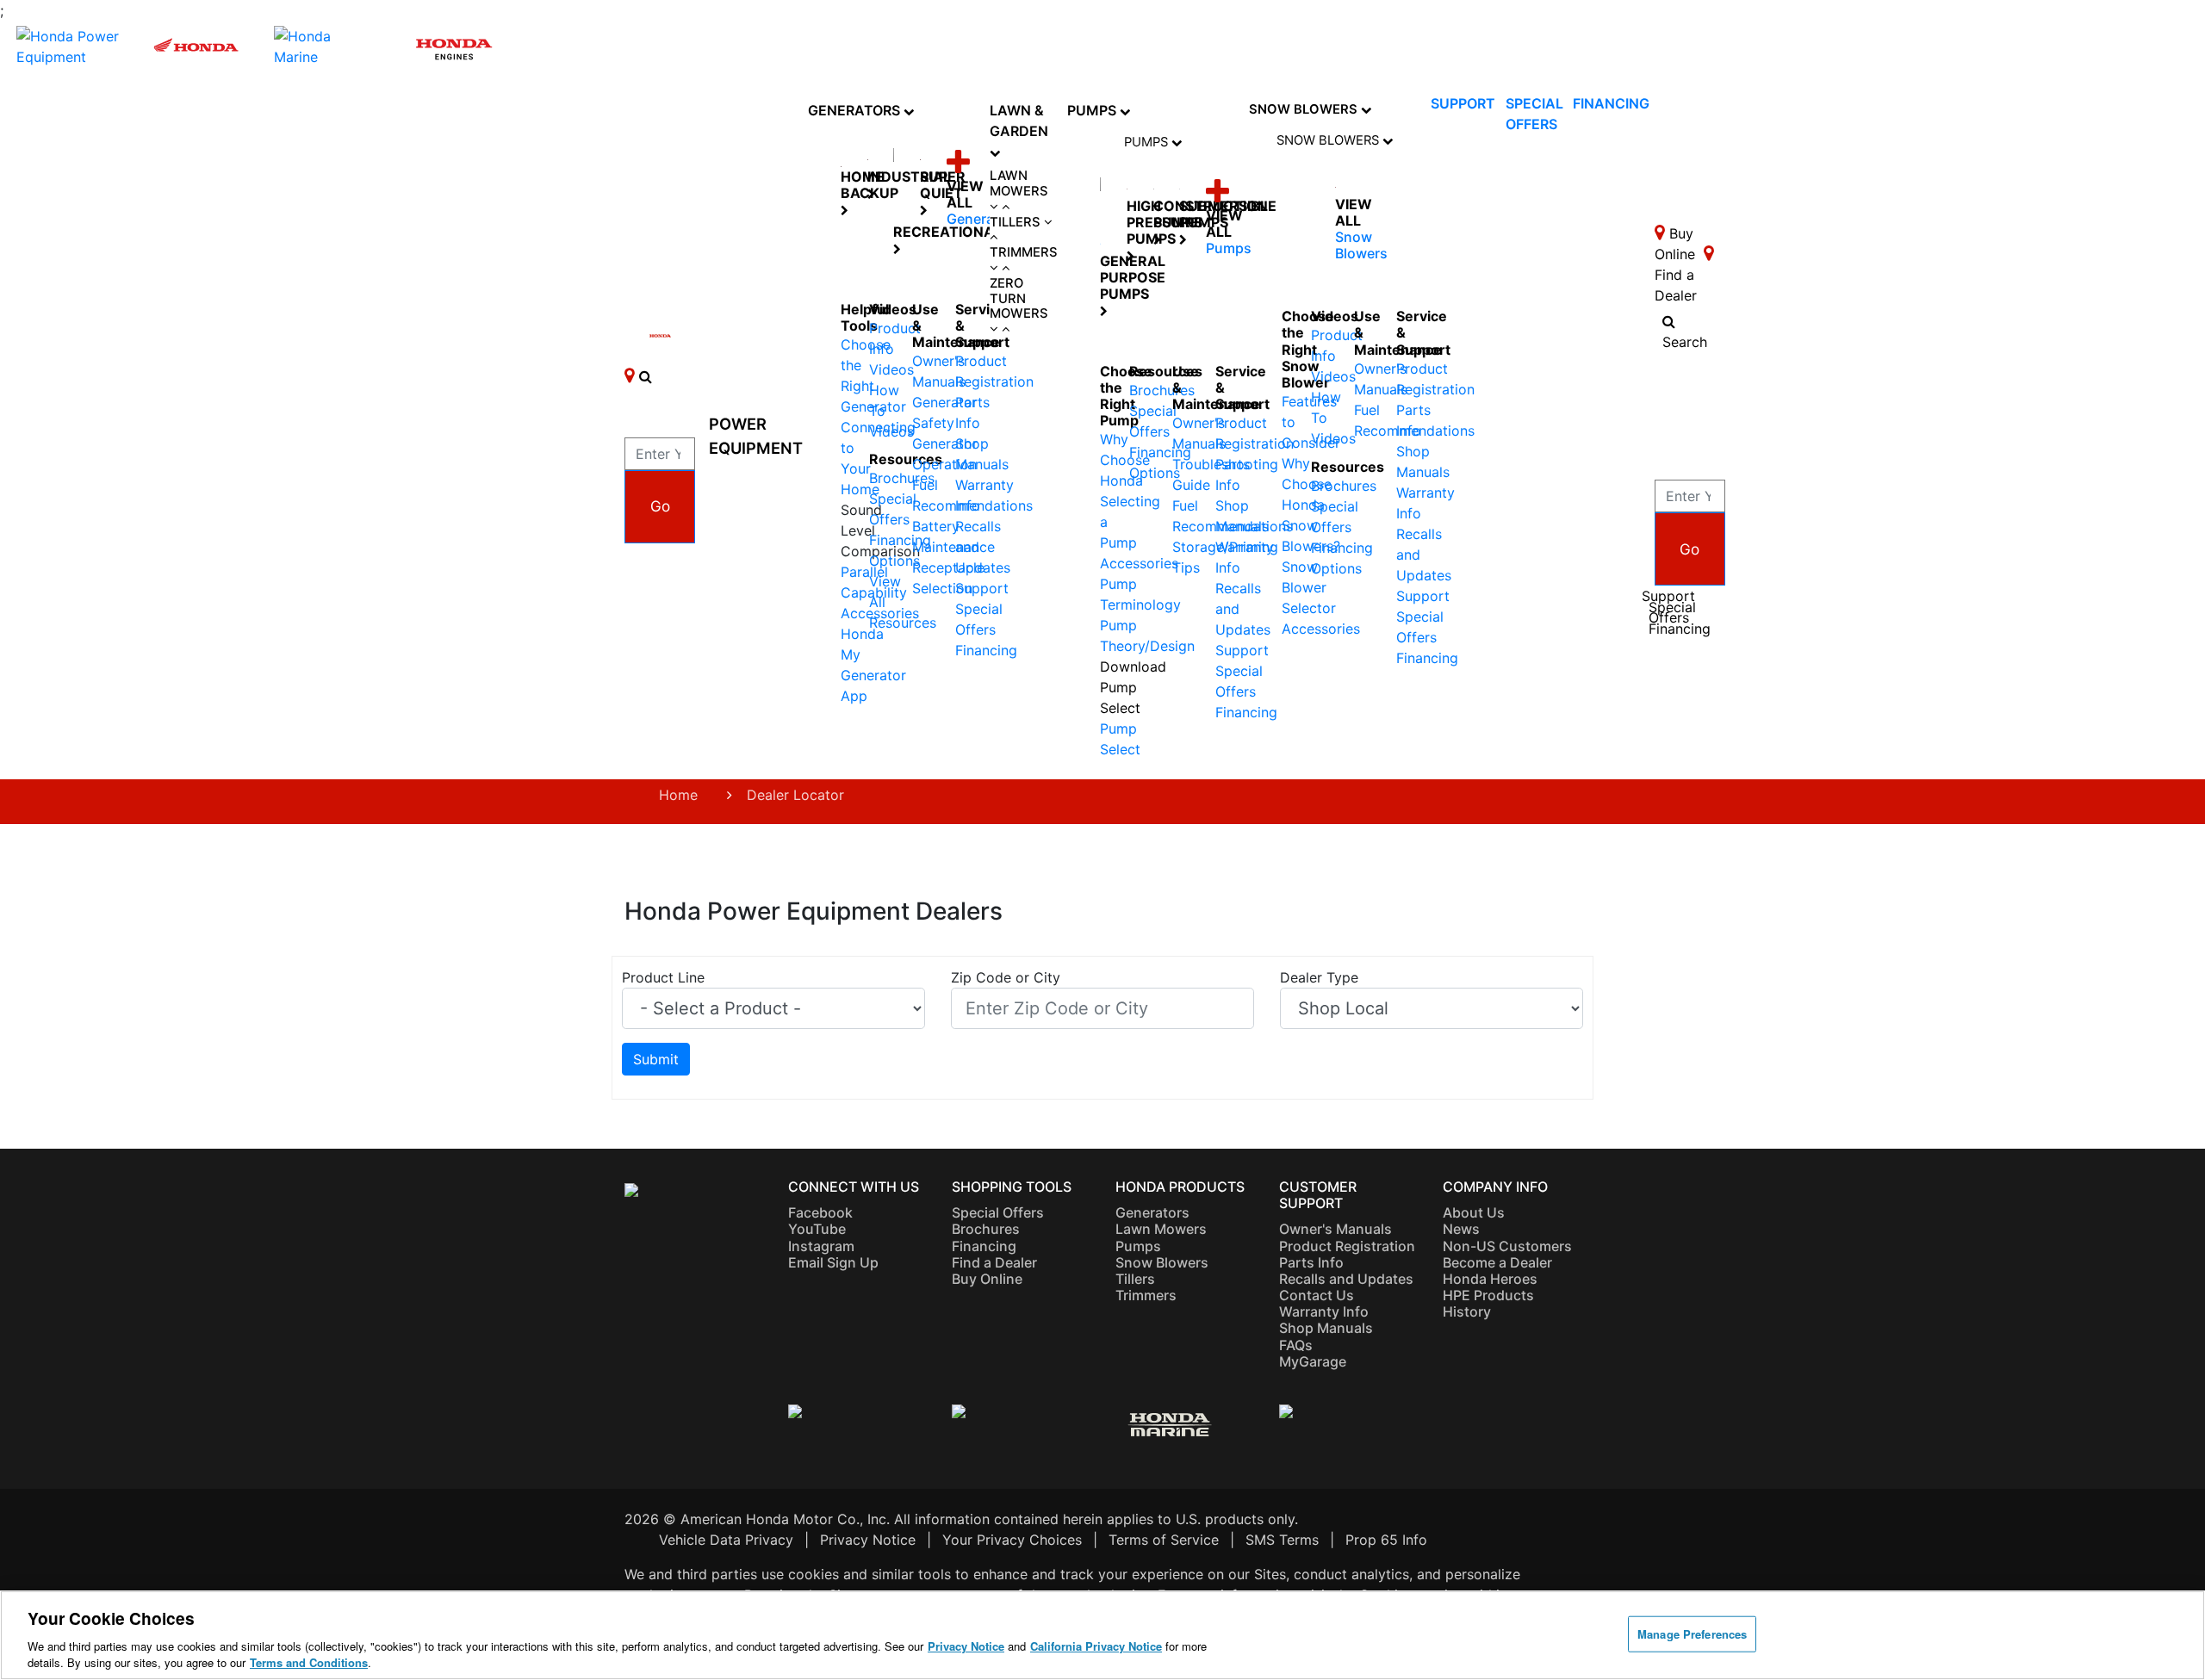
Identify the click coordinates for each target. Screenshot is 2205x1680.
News (1461, 1229)
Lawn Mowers (1019, 184)
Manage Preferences (1692, 1634)
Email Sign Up (833, 1262)
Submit (656, 1059)
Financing (986, 650)
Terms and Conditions (309, 1662)
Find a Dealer (994, 1262)
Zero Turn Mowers (1019, 299)
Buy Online (987, 1279)
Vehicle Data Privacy (726, 1540)
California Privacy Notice (1096, 1646)
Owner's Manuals (1335, 1229)
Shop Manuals (1326, 1328)
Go (660, 506)
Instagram (821, 1246)
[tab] (1024, 192)
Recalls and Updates (1346, 1279)
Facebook (820, 1212)
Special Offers (1672, 613)
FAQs (1296, 1345)
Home (678, 795)
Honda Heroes (1490, 1279)
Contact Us (1317, 1295)
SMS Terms (1282, 1540)
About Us (1474, 1212)
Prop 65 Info (1386, 1540)
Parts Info (1311, 1262)
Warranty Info (1324, 1311)
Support (982, 588)
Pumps (1093, 110)
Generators (856, 110)
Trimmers (1024, 253)
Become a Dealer (1497, 1262)
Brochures (986, 1229)
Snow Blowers (1305, 109)
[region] (1102, 1635)
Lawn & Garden (1019, 121)
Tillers (1017, 223)
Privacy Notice (868, 1540)
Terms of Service (1164, 1540)
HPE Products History (1488, 1303)
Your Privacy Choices (1012, 1540)
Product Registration (1347, 1246)
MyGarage (1313, 1361)
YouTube (817, 1229)
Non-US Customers (1507, 1246)
